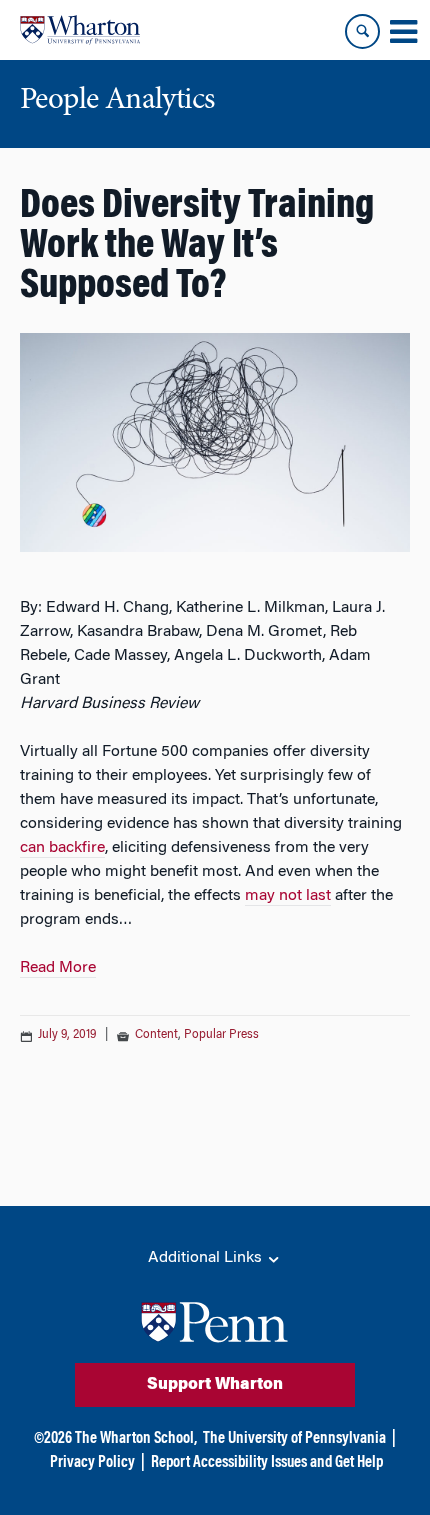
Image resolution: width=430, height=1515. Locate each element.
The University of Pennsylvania (294, 1439)
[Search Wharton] (362, 31)
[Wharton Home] (80, 30)
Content (156, 1035)
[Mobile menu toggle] (403, 32)
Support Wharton (215, 1385)
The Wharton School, (136, 1439)
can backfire (62, 848)
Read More (58, 968)
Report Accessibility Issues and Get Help (267, 1463)
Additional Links (207, 1258)
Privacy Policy (92, 1463)
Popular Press (221, 1035)
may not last (288, 896)
